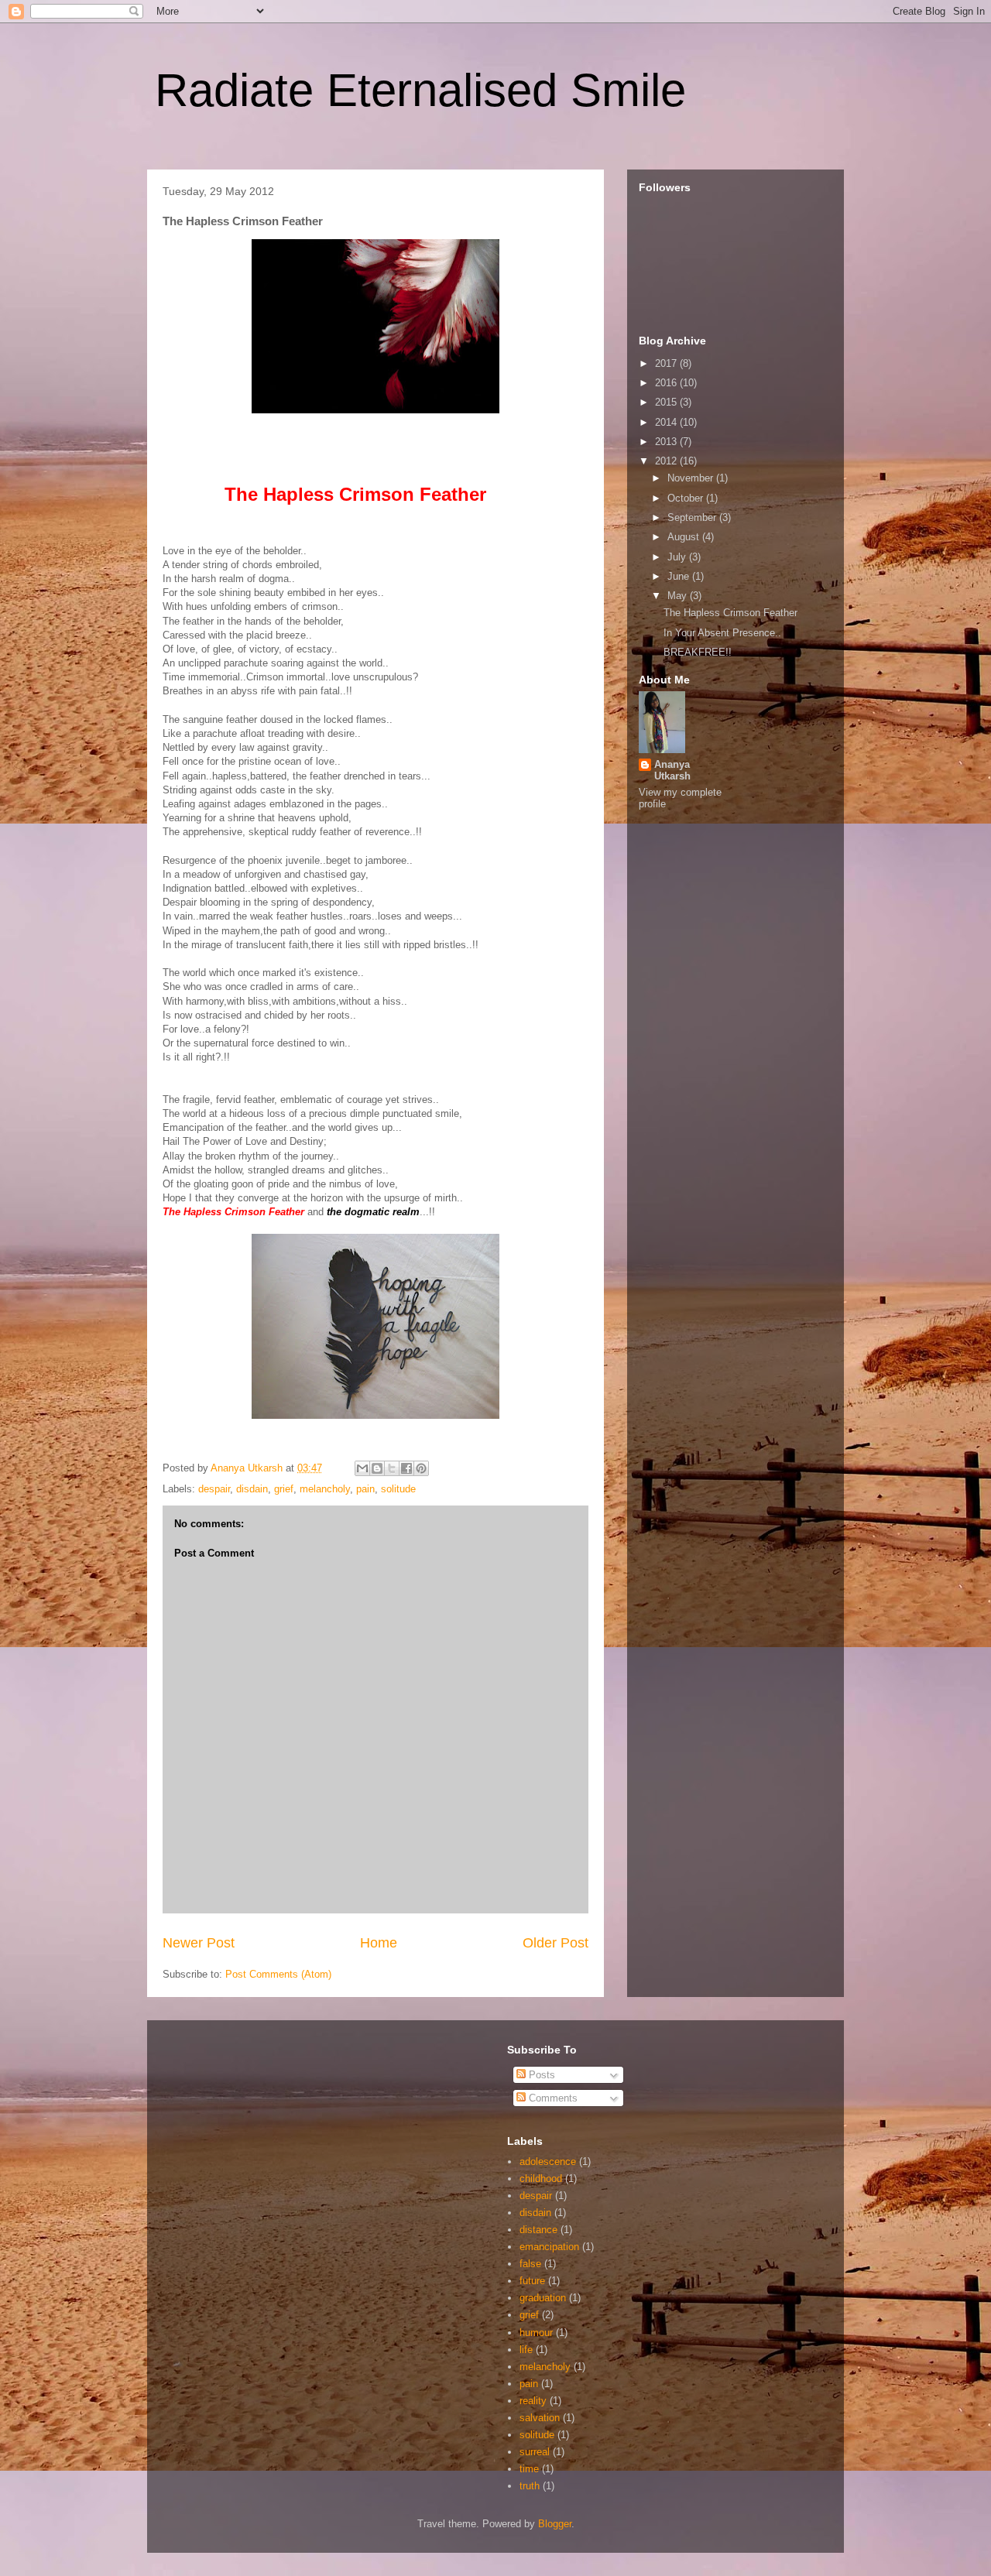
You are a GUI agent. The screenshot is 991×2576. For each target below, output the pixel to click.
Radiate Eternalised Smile (420, 90)
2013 (667, 442)
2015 (667, 402)
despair (214, 1489)
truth (530, 2486)
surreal (535, 2452)
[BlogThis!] (377, 1468)
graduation (543, 2298)
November (692, 478)
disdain (252, 1489)
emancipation (549, 2247)
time (529, 2469)
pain (365, 1489)
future (532, 2281)
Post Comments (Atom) (278, 1974)
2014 (667, 422)
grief (284, 1489)
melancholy (325, 1489)
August (685, 537)
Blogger (555, 2524)
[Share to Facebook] (406, 1468)
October (687, 498)
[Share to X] (392, 1468)
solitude (398, 1489)
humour (536, 2333)
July (678, 557)
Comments (552, 2098)
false (530, 2264)
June (680, 576)
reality (533, 2401)
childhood (541, 2179)
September (693, 517)
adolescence (548, 2162)
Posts (540, 2075)
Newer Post (199, 1943)
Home (379, 1943)
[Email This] (362, 1468)
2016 (667, 383)
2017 (667, 363)
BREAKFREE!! (698, 652)
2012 (667, 461)
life (526, 2350)
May (679, 596)
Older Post (556, 1943)
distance (538, 2230)
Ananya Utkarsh (672, 770)
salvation (540, 2418)
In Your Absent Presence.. (722, 633)
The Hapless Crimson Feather (730, 613)
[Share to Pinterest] (421, 1468)
